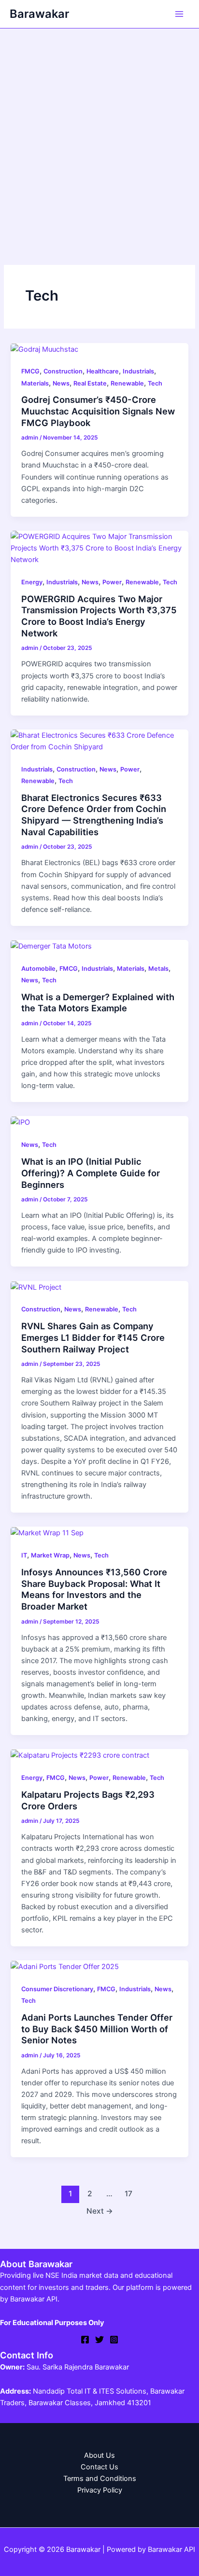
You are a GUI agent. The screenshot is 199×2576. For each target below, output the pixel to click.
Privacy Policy (100, 2490)
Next (100, 2211)
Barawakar (39, 14)
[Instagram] (114, 2340)
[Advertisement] (99, 133)
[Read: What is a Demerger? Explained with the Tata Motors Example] (51, 946)
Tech (155, 383)
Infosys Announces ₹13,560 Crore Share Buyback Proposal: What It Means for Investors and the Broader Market (94, 1589)
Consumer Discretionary (57, 1989)
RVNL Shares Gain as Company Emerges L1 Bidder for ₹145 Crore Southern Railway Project (93, 1337)
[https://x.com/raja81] (99, 2340)
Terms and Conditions (100, 2479)
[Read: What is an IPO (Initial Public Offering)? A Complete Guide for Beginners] (20, 1122)
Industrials (138, 371)
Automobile (38, 969)
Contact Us (99, 2467)
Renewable (127, 383)
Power (112, 582)
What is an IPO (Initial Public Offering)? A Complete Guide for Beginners (91, 1173)
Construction (63, 371)
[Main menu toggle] (179, 14)
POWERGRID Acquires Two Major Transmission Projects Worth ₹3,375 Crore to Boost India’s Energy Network (99, 616)
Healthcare (103, 371)
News (61, 383)
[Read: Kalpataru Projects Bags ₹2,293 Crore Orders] (80, 1755)
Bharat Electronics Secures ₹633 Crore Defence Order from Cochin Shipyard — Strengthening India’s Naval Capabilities (94, 815)
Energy (32, 582)
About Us (99, 2455)
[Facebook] (85, 2340)
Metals (158, 969)
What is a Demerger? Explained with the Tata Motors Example (98, 1003)
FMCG (30, 371)
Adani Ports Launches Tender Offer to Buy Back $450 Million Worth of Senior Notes (97, 2029)
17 (128, 2194)
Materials (35, 383)
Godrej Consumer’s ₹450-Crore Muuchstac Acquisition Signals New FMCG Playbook (98, 411)
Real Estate (90, 383)
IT (24, 1555)
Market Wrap (50, 1555)
